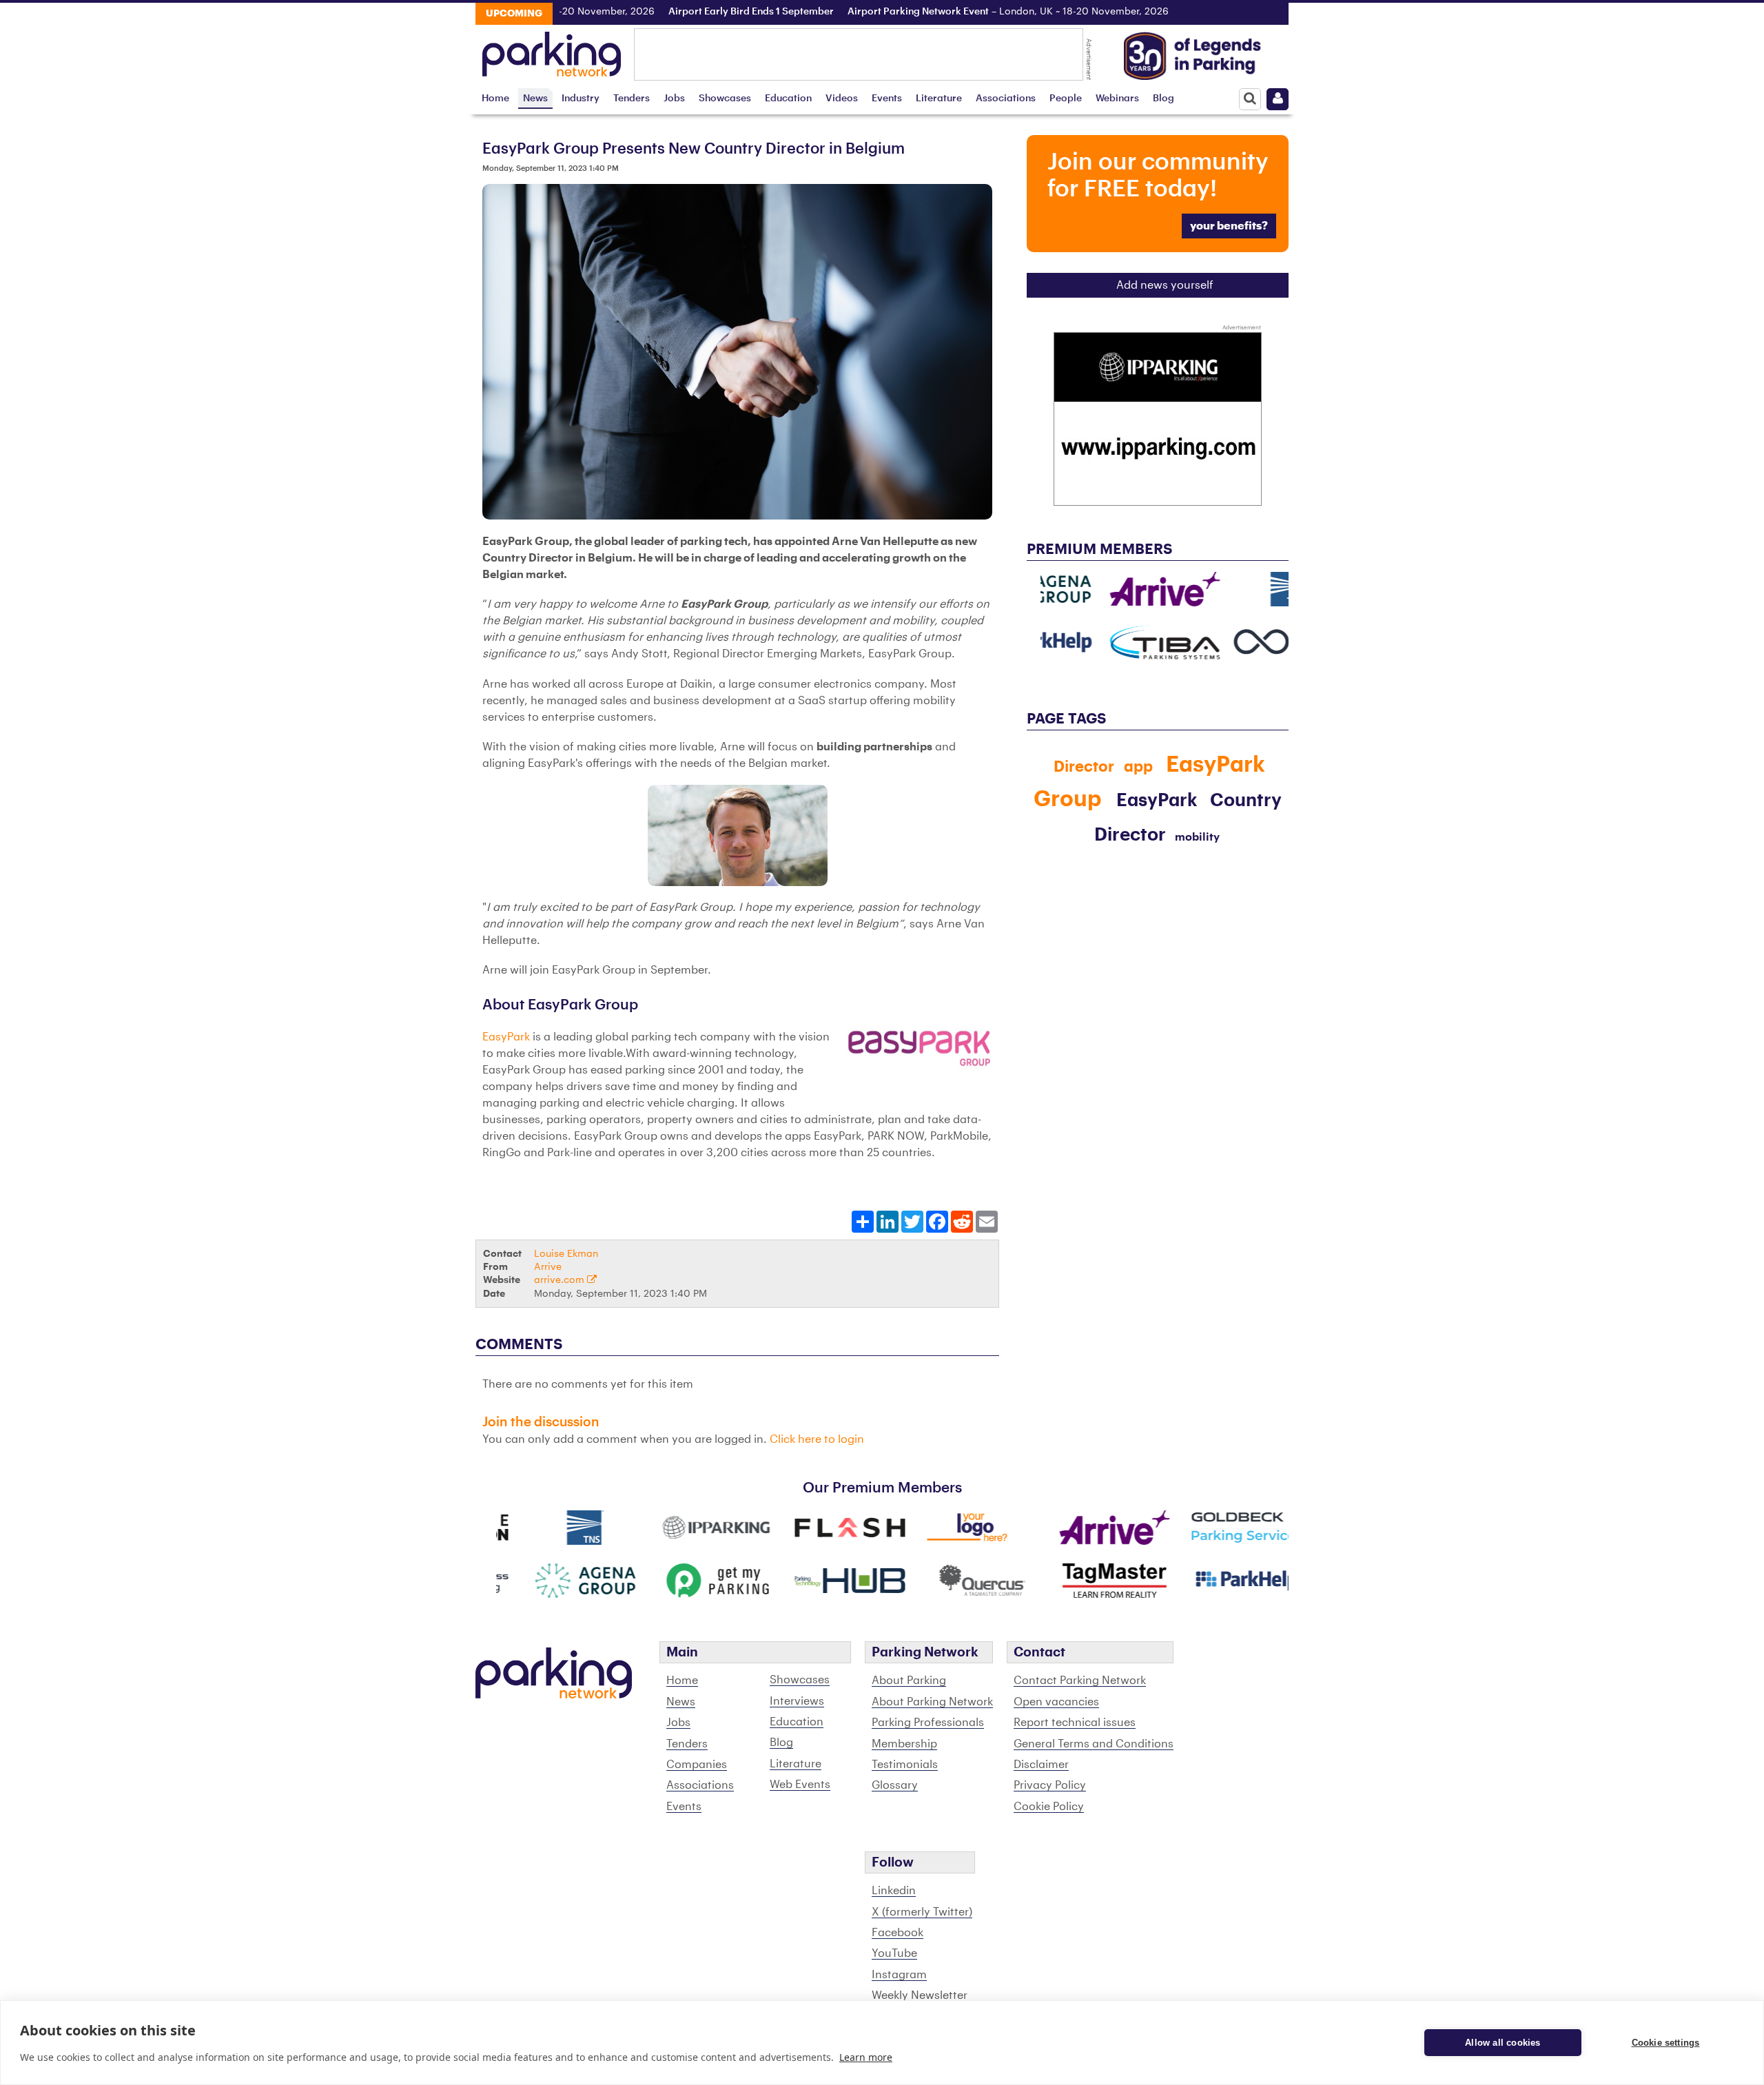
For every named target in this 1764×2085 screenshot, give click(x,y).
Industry (581, 98)
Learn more (866, 2057)
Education (788, 98)
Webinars (1117, 98)
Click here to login (817, 1439)
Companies (697, 1765)
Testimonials (905, 1765)
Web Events (800, 1785)
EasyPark (506, 1037)
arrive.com (561, 1280)
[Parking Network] (552, 50)
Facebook (898, 1933)
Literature (939, 98)
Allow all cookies (1503, 2043)
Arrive (548, 1267)
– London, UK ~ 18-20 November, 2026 (963, 12)
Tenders (632, 98)
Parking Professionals (928, 1723)
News (535, 98)
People (1066, 98)
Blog (1163, 98)
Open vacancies (1056, 1702)
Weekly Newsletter (920, 1995)
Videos (842, 98)
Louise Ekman (566, 1254)
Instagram (899, 1975)
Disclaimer (1041, 1765)
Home (495, 98)
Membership (904, 1744)
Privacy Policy (1050, 1785)
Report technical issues (1075, 1723)
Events (887, 98)
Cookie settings (1666, 2043)
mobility (1197, 837)
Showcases (725, 98)
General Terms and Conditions (1094, 1744)
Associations (1006, 98)
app (1138, 767)
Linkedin (894, 1891)
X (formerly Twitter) (922, 1912)
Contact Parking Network (1080, 1681)
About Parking (909, 1681)
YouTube (894, 1953)
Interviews (797, 1701)
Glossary (895, 1785)
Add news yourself (1165, 285)
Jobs (674, 98)
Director (1084, 767)
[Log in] (1278, 99)
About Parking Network (932, 1702)
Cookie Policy (1049, 1807)
